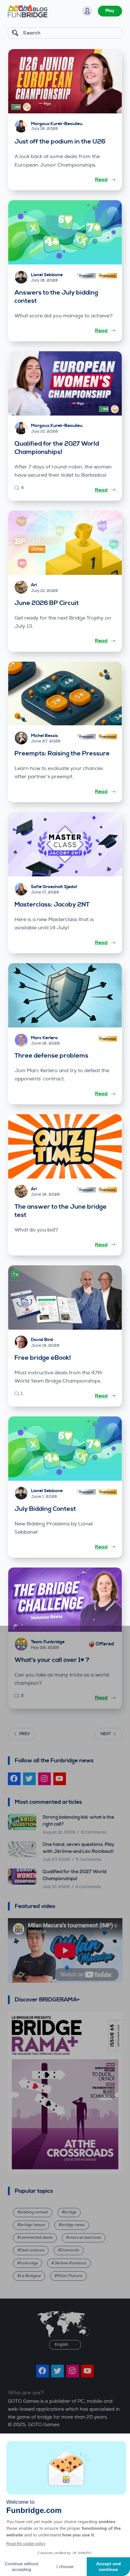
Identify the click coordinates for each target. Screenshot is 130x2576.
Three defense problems (51, 1056)
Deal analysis (32, 2250)
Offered (105, 1644)
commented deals (36, 2238)
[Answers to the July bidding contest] (65, 232)
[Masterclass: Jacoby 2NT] (65, 844)
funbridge (29, 2263)
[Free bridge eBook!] (65, 1298)
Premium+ (108, 276)
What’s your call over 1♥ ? (52, 1660)
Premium (86, 276)
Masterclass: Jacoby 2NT (52, 905)
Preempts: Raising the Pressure (62, 754)
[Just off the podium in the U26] (65, 81)
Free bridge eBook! (43, 1358)
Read (101, 180)
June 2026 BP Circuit (47, 603)
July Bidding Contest (45, 1509)
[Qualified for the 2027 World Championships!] (65, 383)
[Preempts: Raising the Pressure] (65, 693)
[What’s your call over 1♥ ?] (65, 1600)
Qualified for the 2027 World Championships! (57, 448)
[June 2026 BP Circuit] (65, 543)
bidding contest (34, 2212)
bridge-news (73, 2225)
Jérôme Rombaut (70, 2263)
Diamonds (70, 2250)
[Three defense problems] (65, 995)
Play (110, 11)
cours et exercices (85, 2238)
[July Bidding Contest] (65, 1449)
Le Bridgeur (30, 2276)
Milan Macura (70, 2276)
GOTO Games (44, 2425)
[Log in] (87, 11)
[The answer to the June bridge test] (65, 1146)
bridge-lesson (32, 2225)
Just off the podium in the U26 (60, 142)
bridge (70, 2212)
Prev (25, 1734)
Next (106, 1734)
